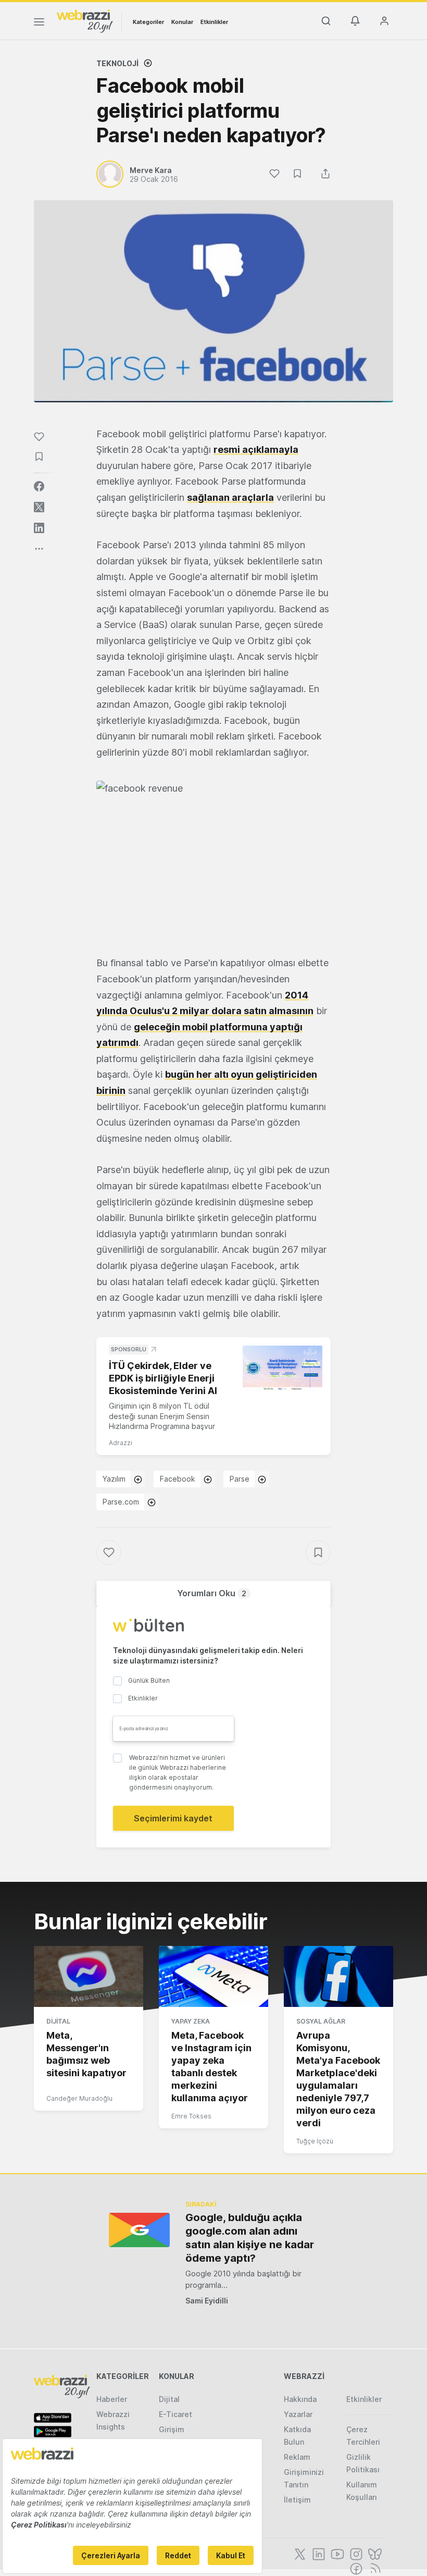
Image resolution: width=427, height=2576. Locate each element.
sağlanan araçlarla (230, 497)
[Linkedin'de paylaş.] (39, 528)
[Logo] (85, 20)
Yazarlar (298, 2414)
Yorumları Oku (212, 1593)
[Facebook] (355, 2568)
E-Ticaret (175, 2414)
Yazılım (114, 1479)
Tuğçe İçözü (315, 2141)
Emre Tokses (191, 2116)
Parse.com (121, 1502)
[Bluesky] (374, 2553)
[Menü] (39, 23)
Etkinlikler (214, 22)
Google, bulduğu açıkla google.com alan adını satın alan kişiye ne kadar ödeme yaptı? (250, 2238)
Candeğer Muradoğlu (79, 2098)
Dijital (58, 2021)
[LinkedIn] (318, 2553)
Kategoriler (148, 22)
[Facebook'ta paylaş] (39, 486)
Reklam (297, 2457)
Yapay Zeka (191, 2021)
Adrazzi (121, 1443)
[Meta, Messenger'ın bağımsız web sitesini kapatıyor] (89, 1977)
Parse (240, 1479)
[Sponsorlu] (282, 1368)
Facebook (178, 1479)
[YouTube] (336, 2553)
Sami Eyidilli (207, 2301)
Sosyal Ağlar (321, 2021)
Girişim (172, 2429)
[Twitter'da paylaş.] (39, 507)
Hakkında (300, 2399)
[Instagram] (355, 2553)
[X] (299, 2553)
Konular (182, 22)
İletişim (297, 2500)
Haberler (112, 2399)
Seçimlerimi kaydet (173, 1818)
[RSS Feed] (374, 2568)
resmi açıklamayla (256, 449)
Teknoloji (117, 63)
